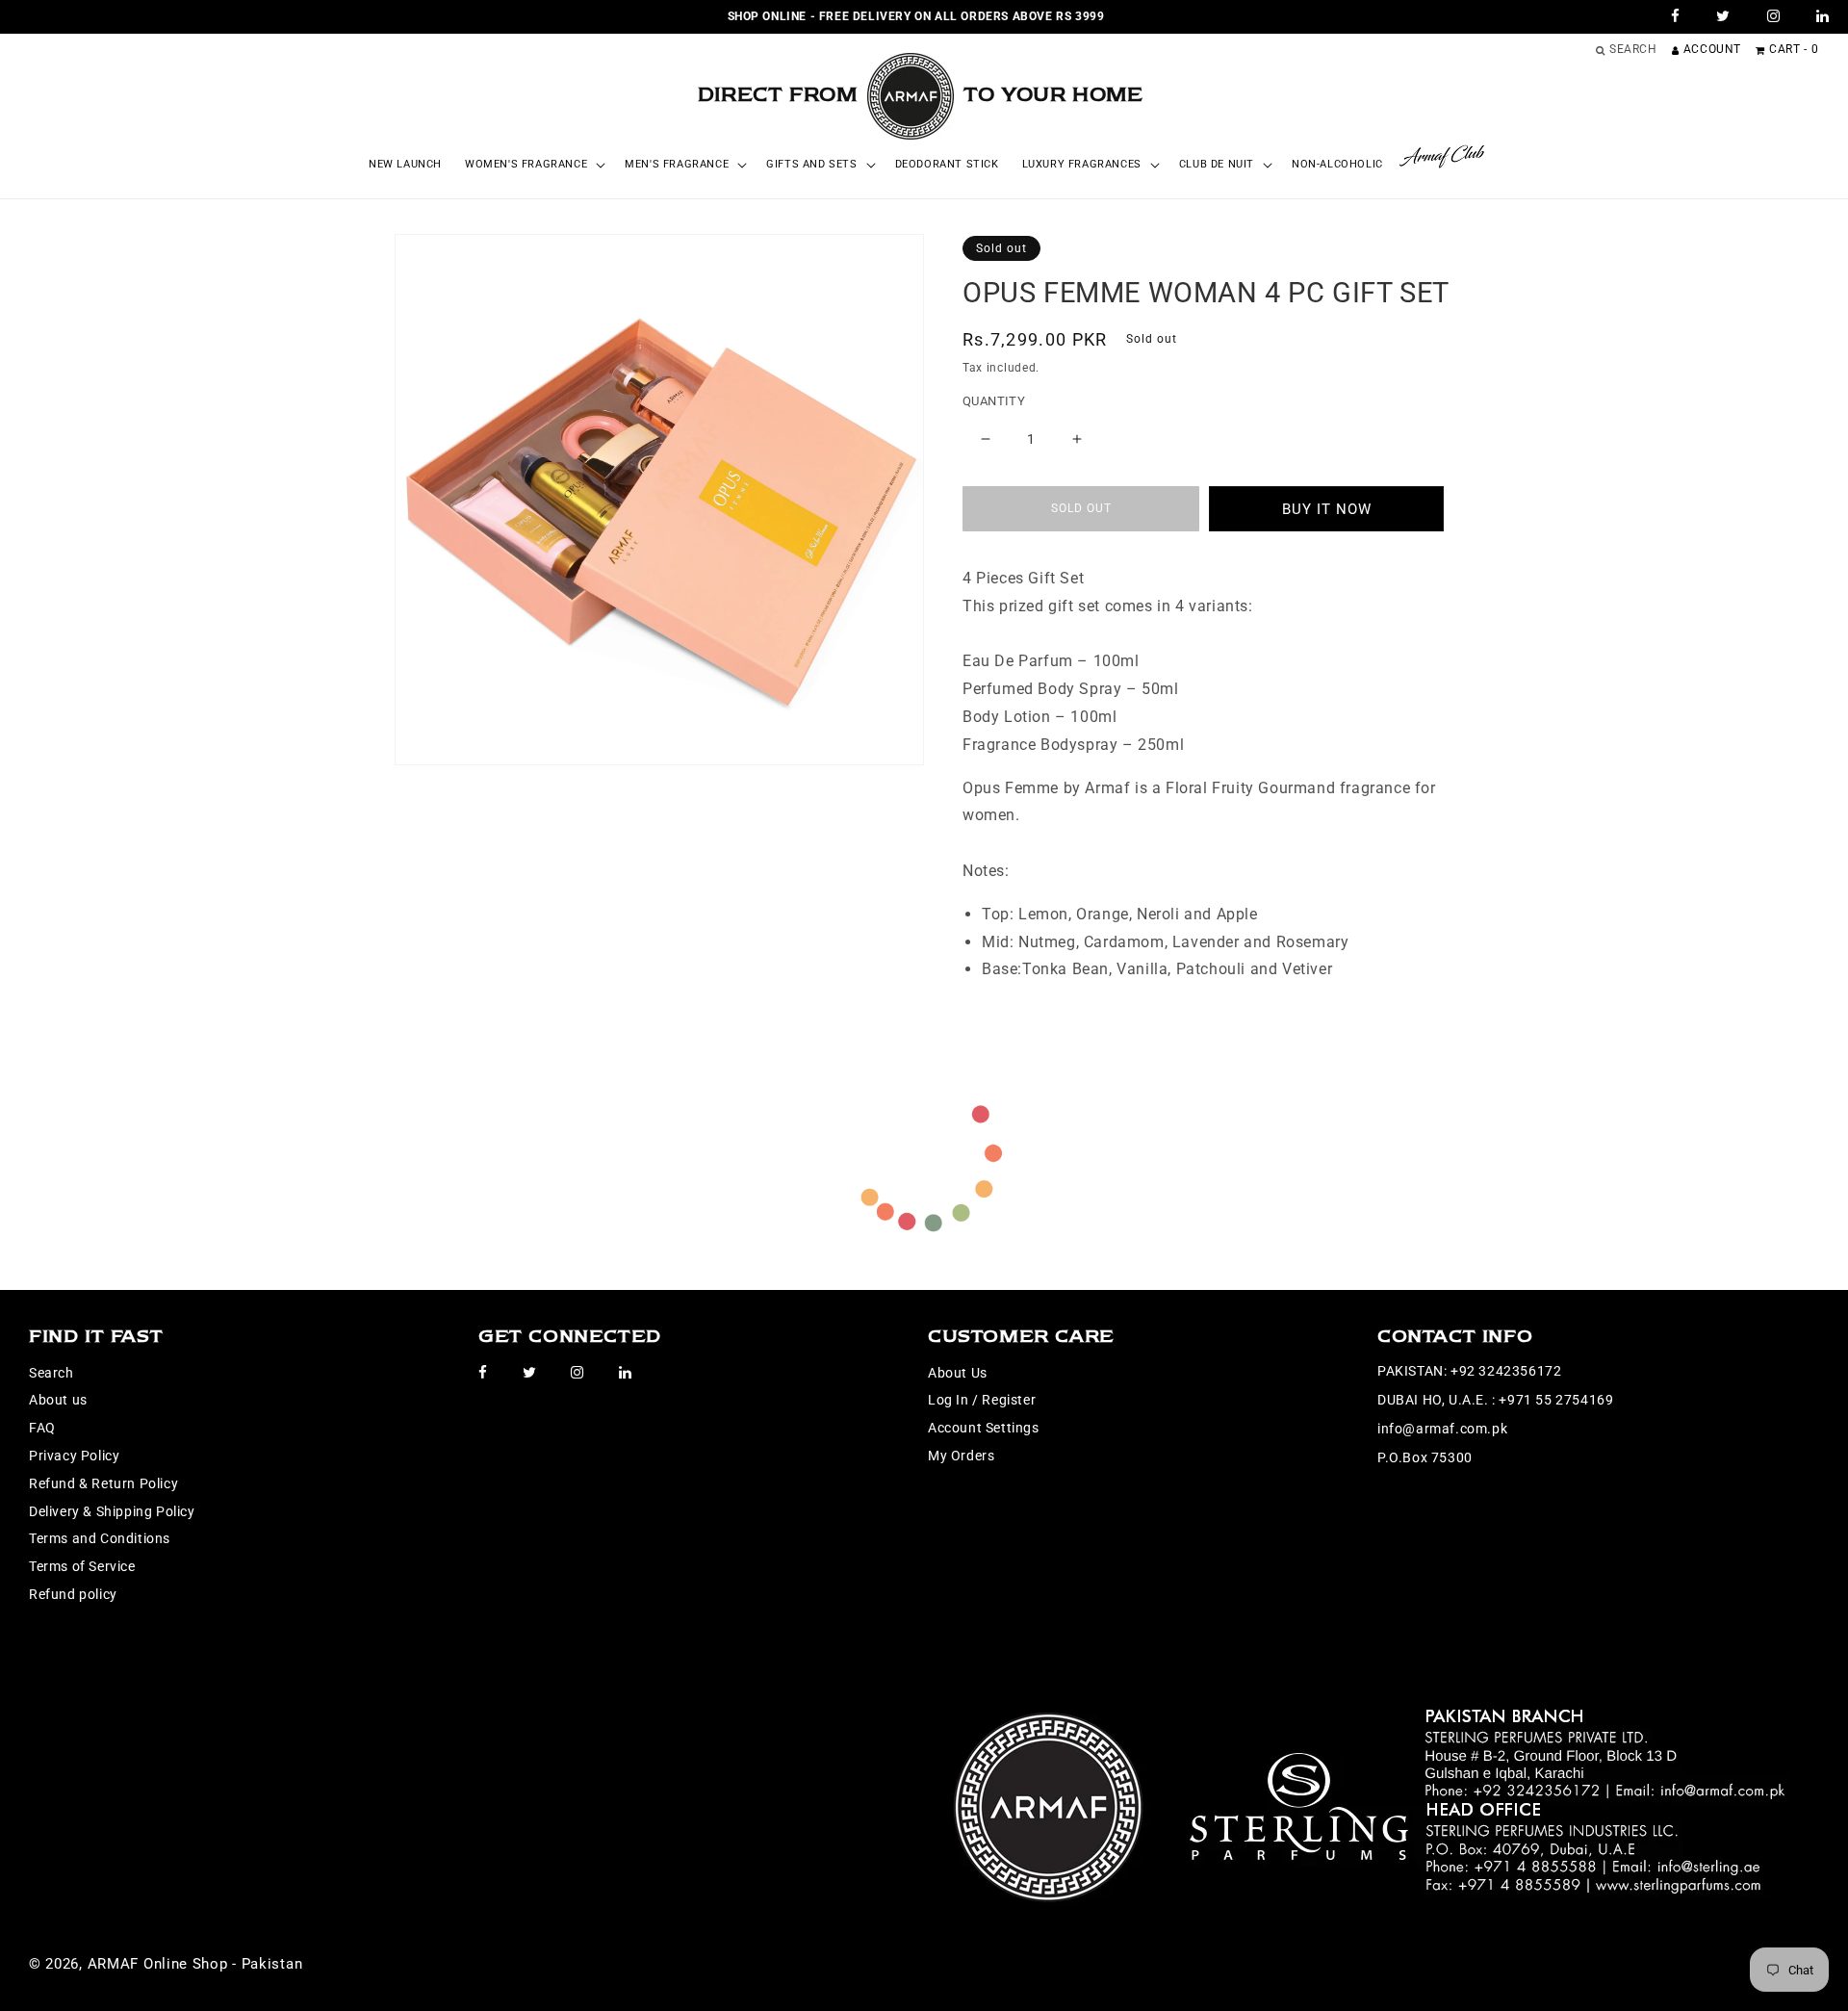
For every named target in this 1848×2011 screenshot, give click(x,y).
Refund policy (73, 1594)
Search (51, 1373)
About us (58, 1400)
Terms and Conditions (100, 1538)
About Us (958, 1373)
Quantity (994, 401)
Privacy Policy (74, 1456)
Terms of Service (82, 1566)
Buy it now (1327, 509)
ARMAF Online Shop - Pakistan (195, 1964)
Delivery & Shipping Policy (112, 1511)
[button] (533, 165)
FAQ (42, 1428)
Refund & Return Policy (103, 1483)
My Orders (961, 1456)
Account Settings (984, 1428)
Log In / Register (982, 1400)
